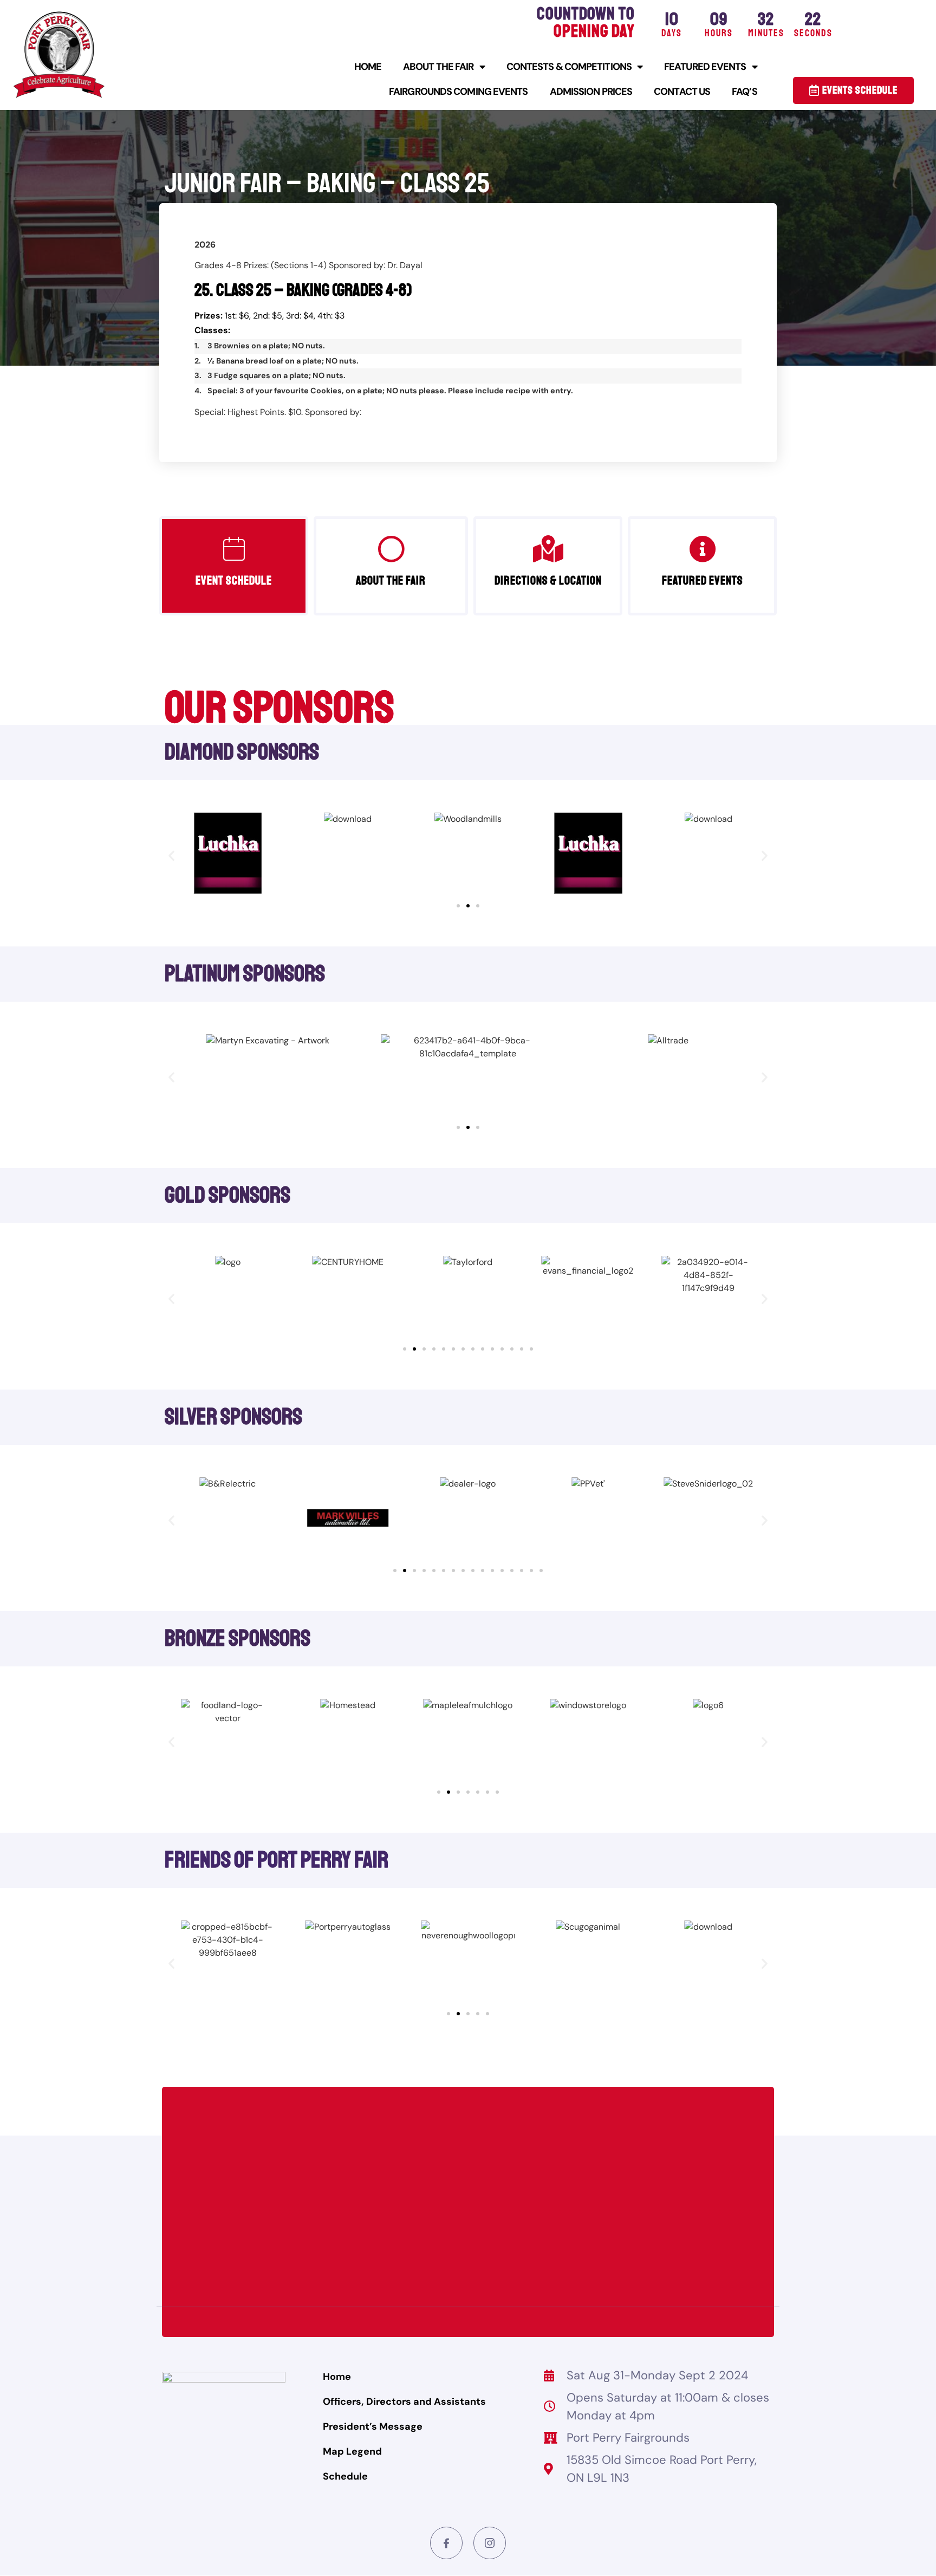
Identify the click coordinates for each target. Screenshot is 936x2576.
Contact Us (682, 92)
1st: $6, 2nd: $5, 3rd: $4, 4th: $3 (269, 316)
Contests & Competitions (569, 67)
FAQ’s (745, 92)
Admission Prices (591, 92)
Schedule (345, 2476)
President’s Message (373, 2426)
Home (368, 67)
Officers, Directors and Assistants (404, 2402)
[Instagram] (490, 2543)
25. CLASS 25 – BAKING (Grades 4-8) (303, 290)
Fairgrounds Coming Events (459, 92)
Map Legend (352, 2451)
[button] (171, 855)
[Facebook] (446, 2543)
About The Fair (438, 67)
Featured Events (705, 67)
